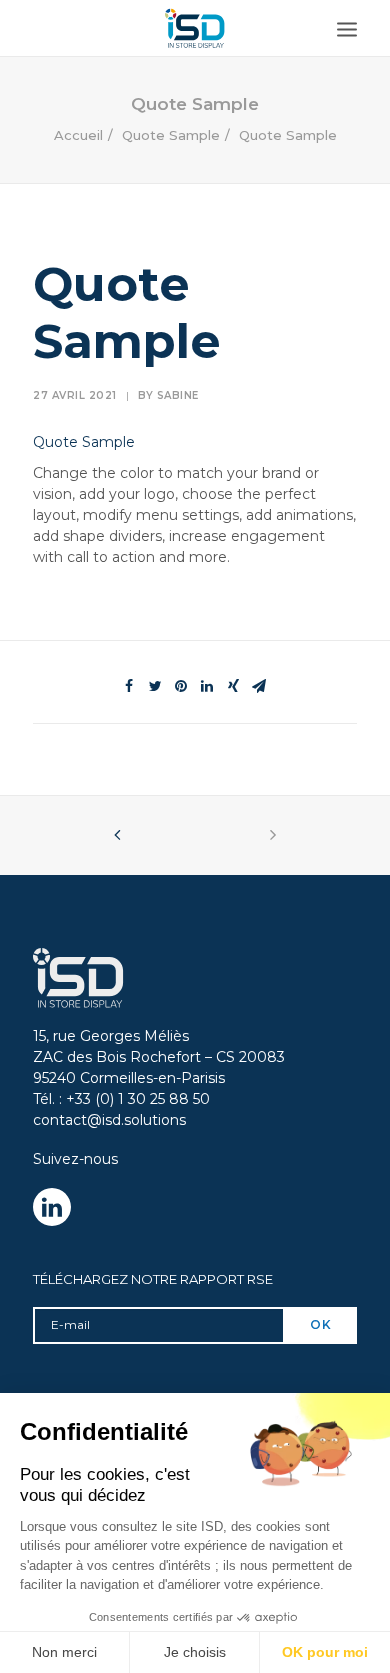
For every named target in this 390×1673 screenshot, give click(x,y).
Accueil (78, 135)
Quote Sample (171, 135)
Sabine (178, 395)
